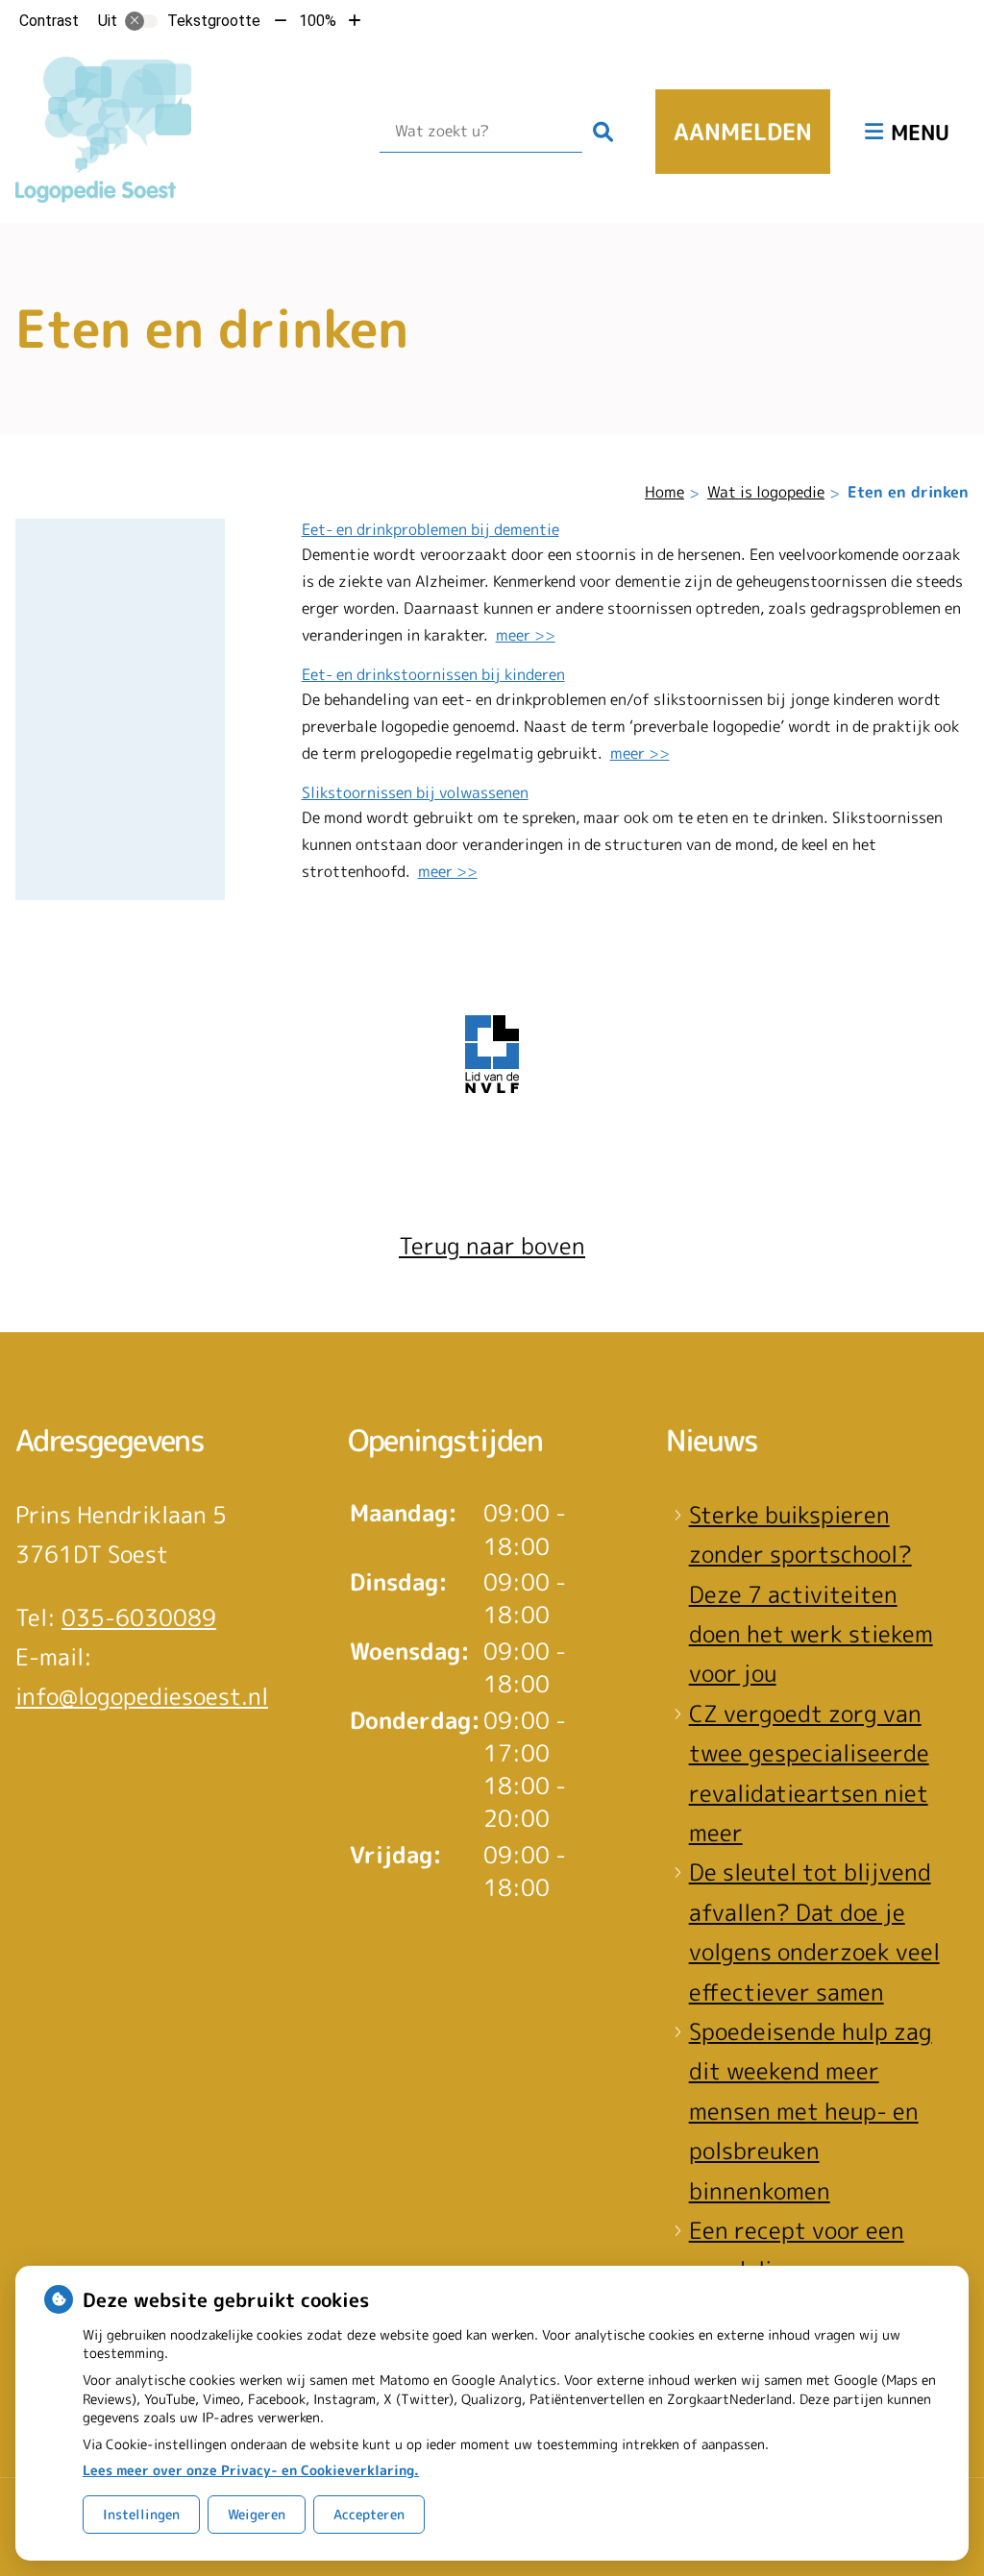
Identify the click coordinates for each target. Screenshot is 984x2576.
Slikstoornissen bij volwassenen (415, 792)
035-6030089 (139, 1617)
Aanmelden (743, 132)
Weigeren (257, 2514)
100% (318, 21)
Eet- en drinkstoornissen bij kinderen (433, 674)
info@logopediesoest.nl (142, 1696)
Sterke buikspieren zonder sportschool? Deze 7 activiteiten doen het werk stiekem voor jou (811, 1594)
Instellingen (141, 2514)
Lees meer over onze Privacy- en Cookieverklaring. (251, 2470)
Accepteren (369, 2514)
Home (664, 492)
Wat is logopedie (766, 492)
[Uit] (141, 21)
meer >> (526, 635)
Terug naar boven (492, 1246)
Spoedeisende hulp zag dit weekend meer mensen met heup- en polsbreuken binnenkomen (811, 2111)
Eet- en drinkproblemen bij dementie (430, 529)
